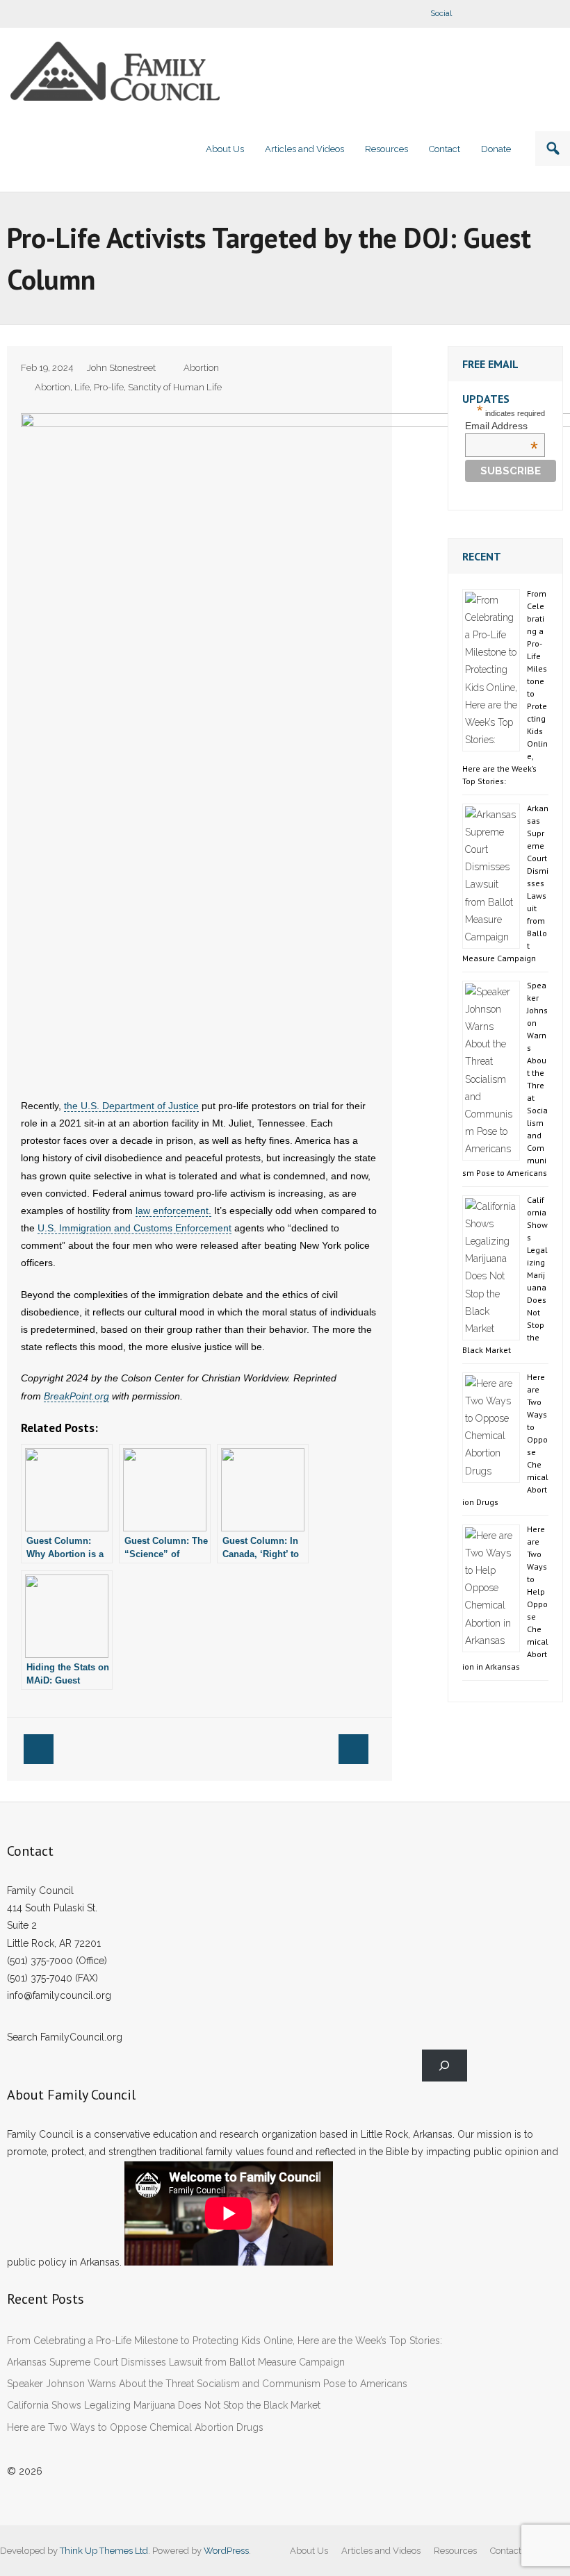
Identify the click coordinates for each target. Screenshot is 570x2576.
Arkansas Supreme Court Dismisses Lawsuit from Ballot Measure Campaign (176, 2362)
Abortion (201, 368)
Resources (455, 2551)
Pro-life (109, 387)
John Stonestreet (121, 368)
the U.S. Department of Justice (131, 1106)
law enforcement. (173, 1211)
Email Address (502, 426)
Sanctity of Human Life (175, 387)
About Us (309, 2551)
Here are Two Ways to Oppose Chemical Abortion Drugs (135, 2427)
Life (82, 387)
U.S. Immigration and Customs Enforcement (135, 1228)
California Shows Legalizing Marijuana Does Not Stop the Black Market (164, 2405)
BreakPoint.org (76, 1396)
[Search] (445, 2066)
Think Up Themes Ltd (104, 2551)
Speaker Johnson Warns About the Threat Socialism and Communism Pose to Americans (207, 2384)
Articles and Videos (381, 2551)
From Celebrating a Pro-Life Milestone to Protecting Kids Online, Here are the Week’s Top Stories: (225, 2341)
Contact (506, 2551)
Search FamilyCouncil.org (65, 2037)
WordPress (226, 2551)
